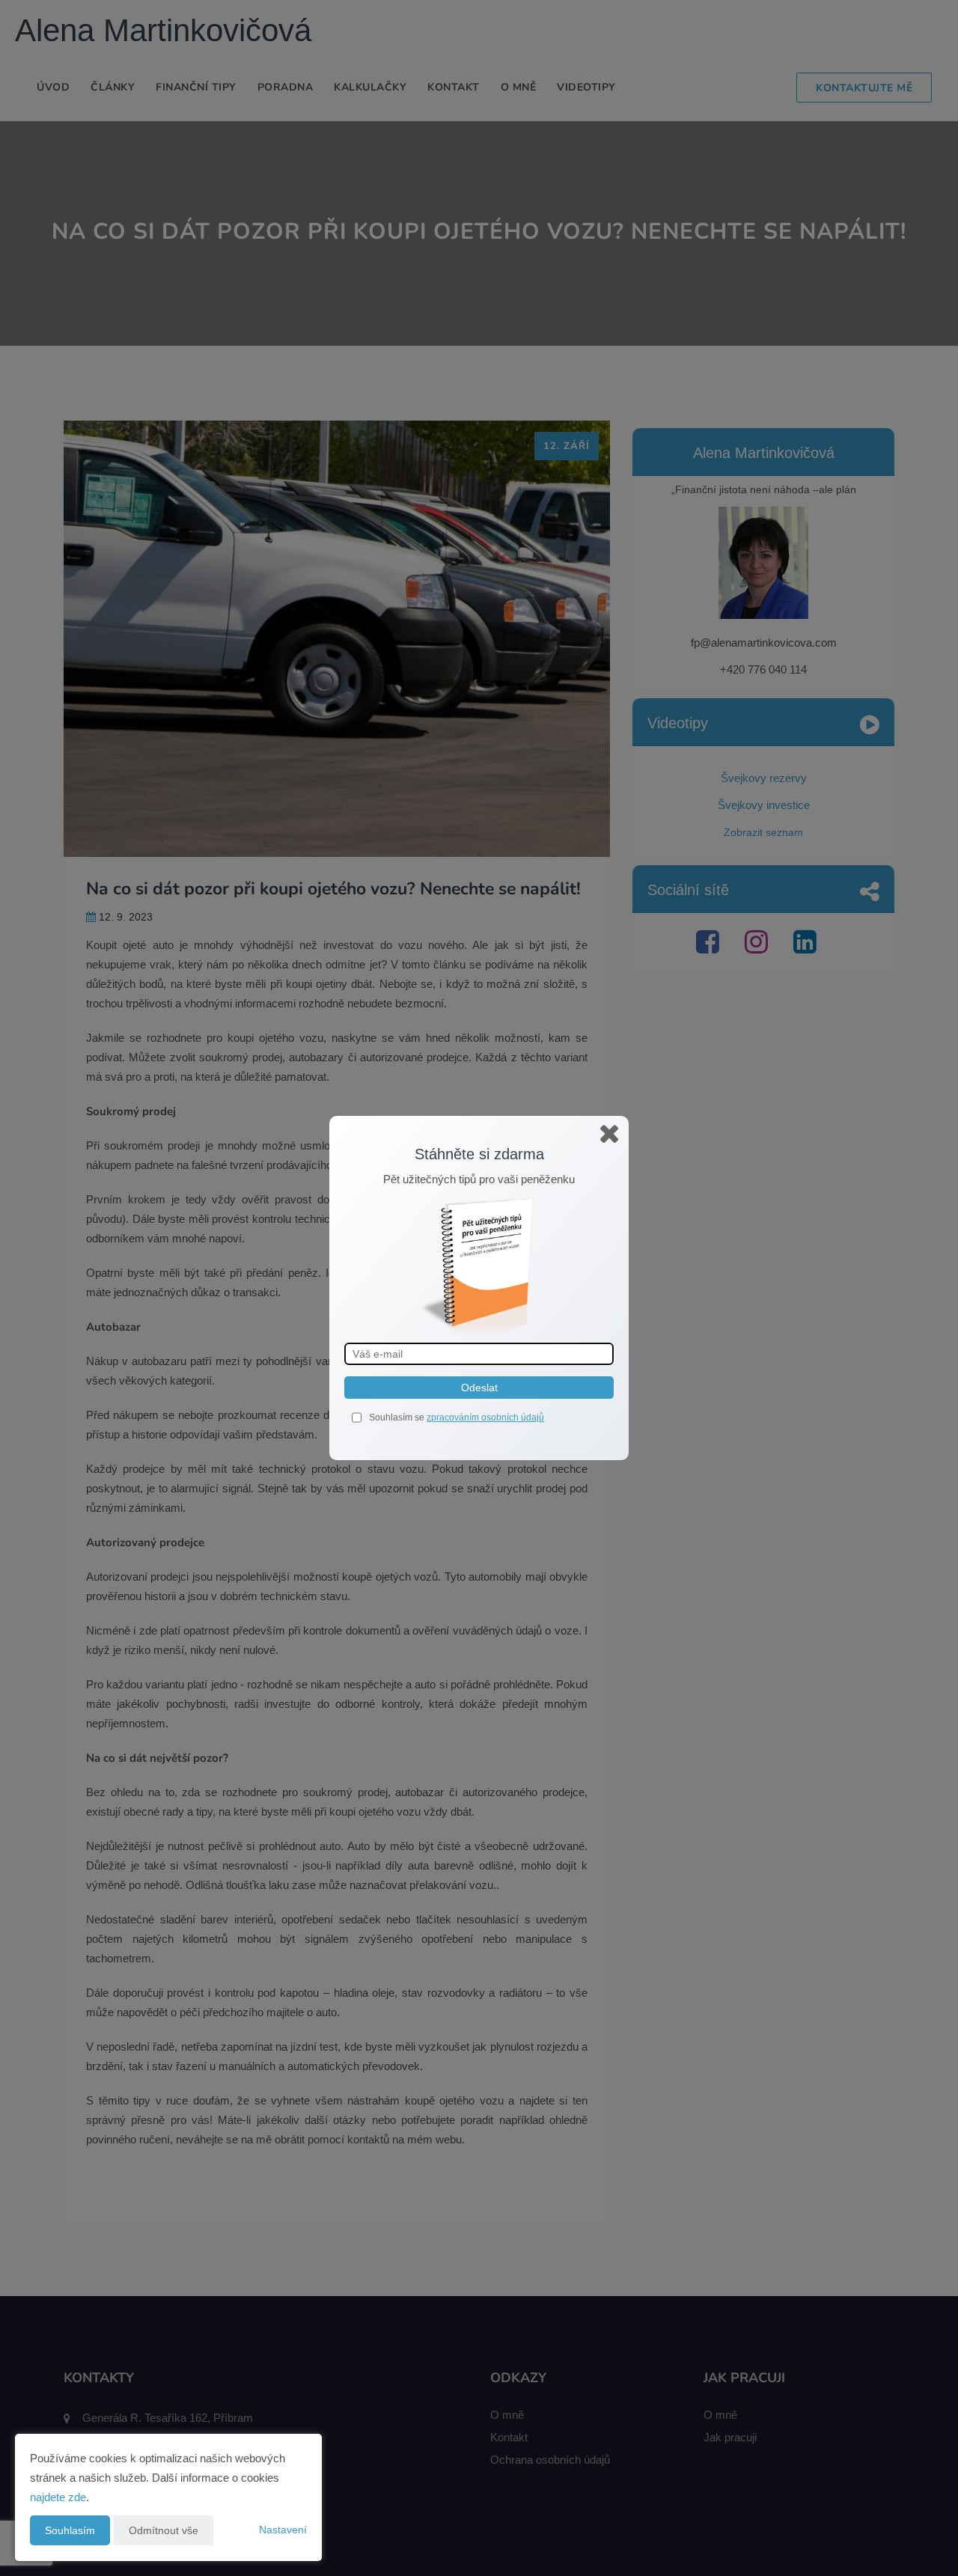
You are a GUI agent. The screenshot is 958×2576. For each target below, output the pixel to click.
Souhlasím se (398, 1417)
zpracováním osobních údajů (485, 1417)
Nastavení (283, 2530)
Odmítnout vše (164, 2530)
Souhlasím (70, 2530)
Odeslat (479, 1388)
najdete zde (58, 2497)
